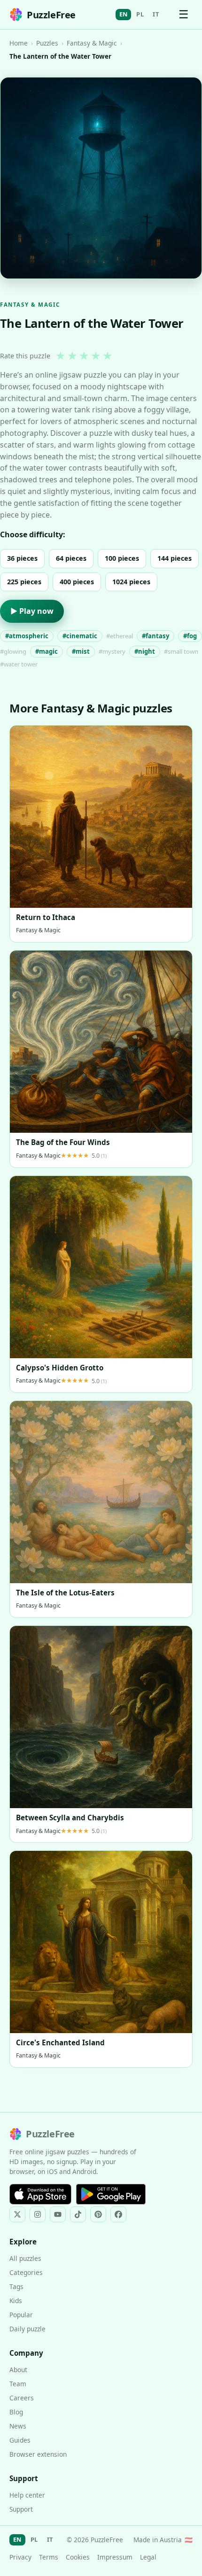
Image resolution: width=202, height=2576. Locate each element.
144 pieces (175, 558)
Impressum (115, 2557)
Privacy (20, 2557)
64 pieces (71, 558)
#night (145, 651)
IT (156, 14)
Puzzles (47, 43)
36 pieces (22, 558)
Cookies (78, 2557)
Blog (16, 2412)
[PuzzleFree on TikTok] (78, 2214)
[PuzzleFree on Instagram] (38, 2214)
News (18, 2426)
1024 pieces (131, 582)
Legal (148, 2557)
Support (21, 2509)
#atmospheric (27, 636)
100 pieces (122, 558)
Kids (16, 2301)
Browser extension (38, 2454)
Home (19, 43)
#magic (47, 651)
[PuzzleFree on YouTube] (58, 2214)
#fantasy (155, 636)
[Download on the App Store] (40, 2194)
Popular (21, 2315)
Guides (20, 2440)
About (18, 2370)
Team (18, 2384)
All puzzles (25, 2258)
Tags (16, 2286)
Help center (27, 2495)
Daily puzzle (27, 2329)
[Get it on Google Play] (111, 2194)
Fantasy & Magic (92, 43)
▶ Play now (32, 611)
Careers (22, 2398)
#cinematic (80, 636)
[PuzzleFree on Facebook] (118, 2214)
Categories (26, 2272)
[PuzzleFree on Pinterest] (98, 2214)
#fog (190, 636)
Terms (49, 2557)
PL (140, 14)
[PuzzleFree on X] (17, 2214)
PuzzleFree (51, 15)
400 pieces (77, 582)
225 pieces (24, 582)
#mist (81, 651)
